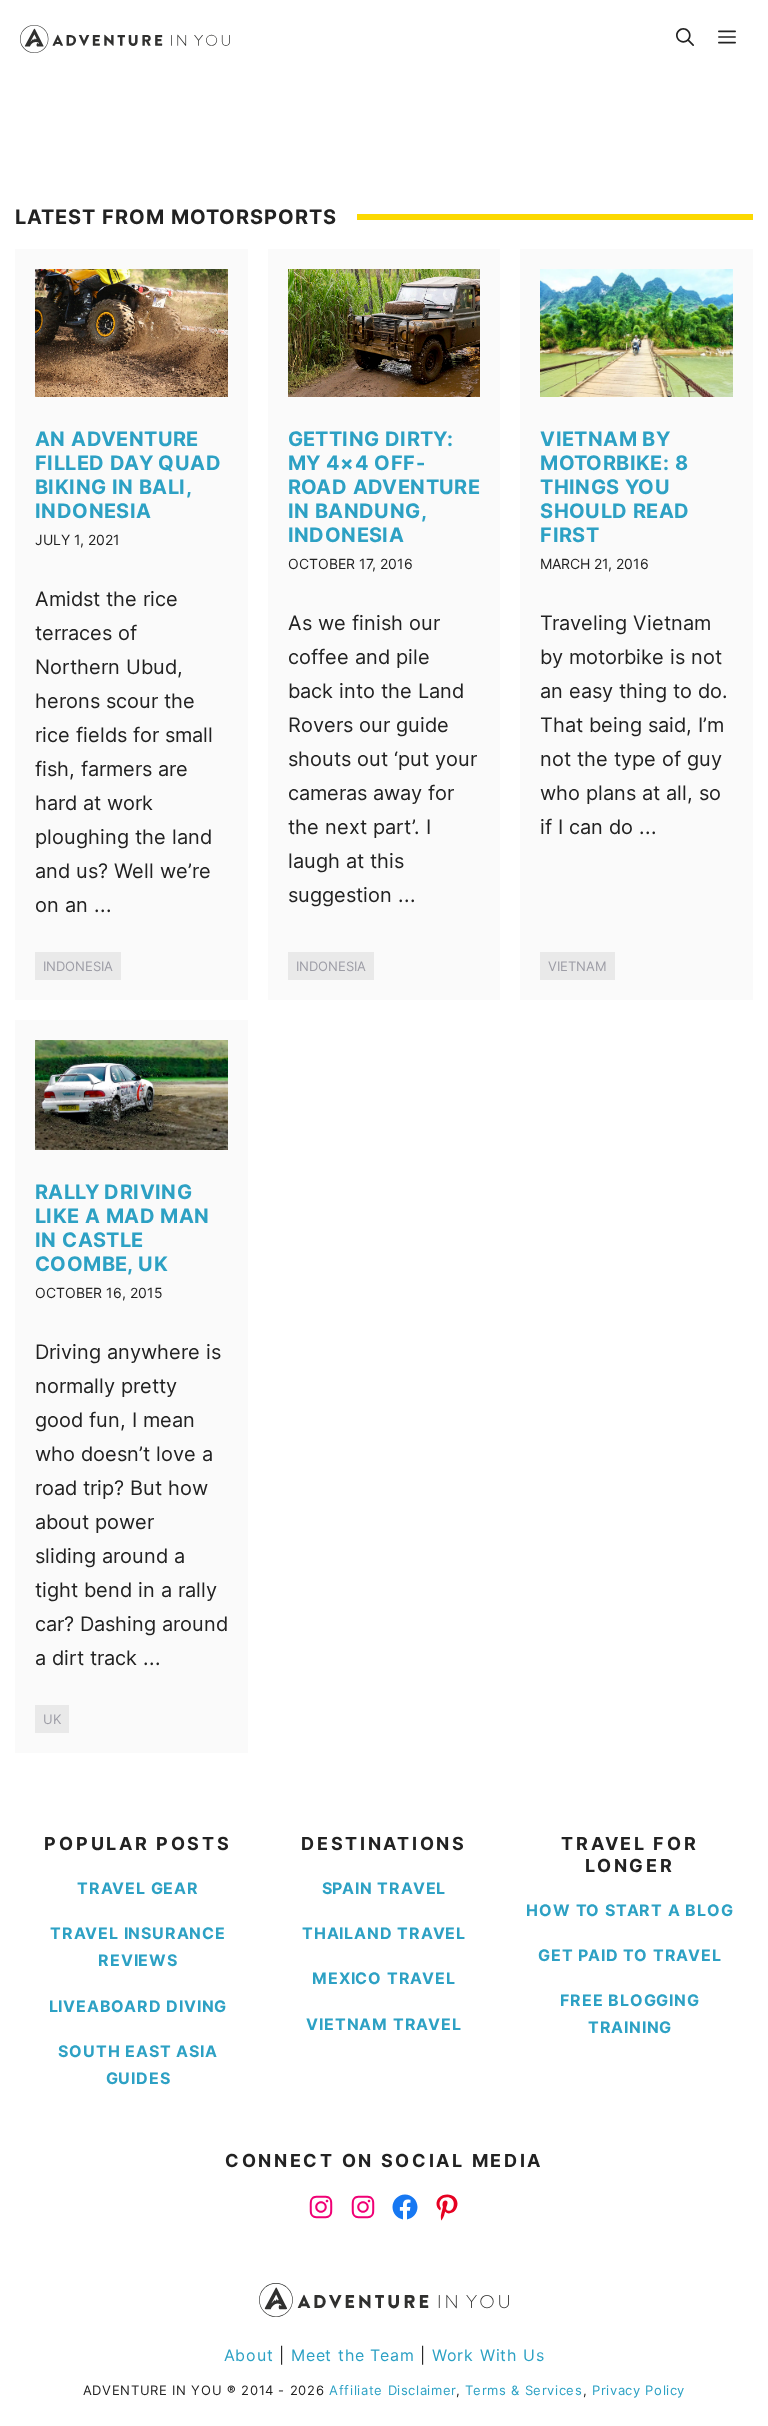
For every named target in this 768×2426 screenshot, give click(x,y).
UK (52, 1719)
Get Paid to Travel (629, 1955)
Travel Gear (138, 1888)
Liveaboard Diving (138, 2006)
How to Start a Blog (629, 1910)
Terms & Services (523, 2390)
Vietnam (577, 966)
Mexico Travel (383, 1978)
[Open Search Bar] (685, 38)
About (252, 2355)
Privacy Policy (638, 2390)
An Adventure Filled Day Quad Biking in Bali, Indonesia (128, 475)
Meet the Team (352, 2355)
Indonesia (78, 966)
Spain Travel (384, 1888)
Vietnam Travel (383, 2024)
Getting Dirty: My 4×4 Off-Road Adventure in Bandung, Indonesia (384, 487)
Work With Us (488, 2355)
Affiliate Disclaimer (392, 2390)
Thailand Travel (384, 1933)
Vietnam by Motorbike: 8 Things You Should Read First (614, 487)
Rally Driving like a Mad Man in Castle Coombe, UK (122, 1228)
